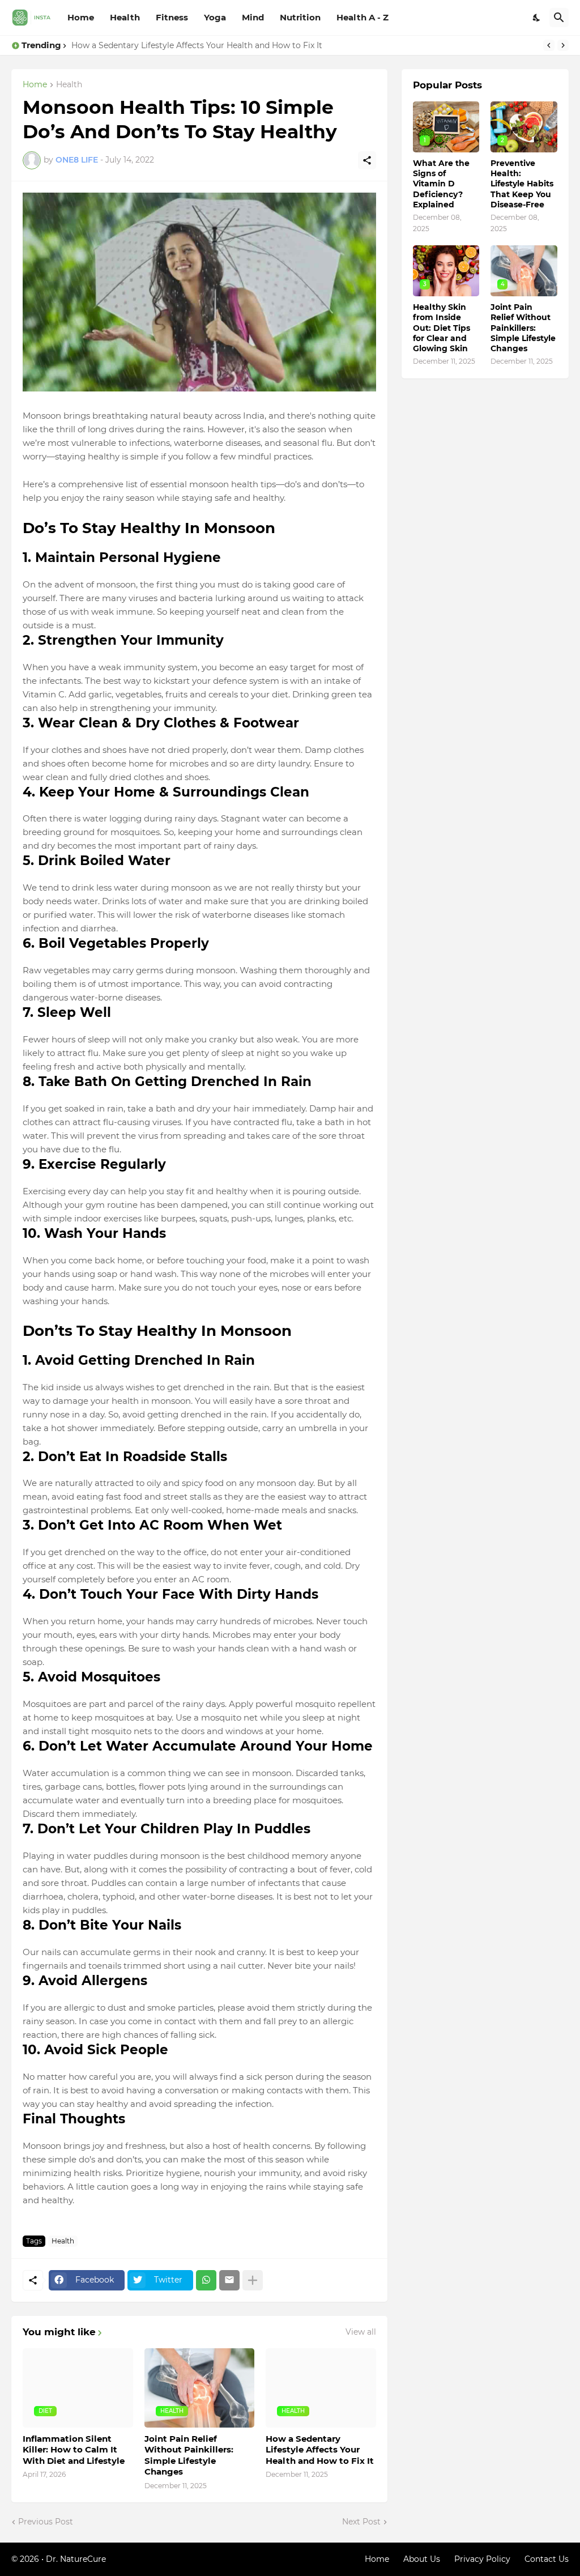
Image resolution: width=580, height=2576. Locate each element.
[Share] (367, 160)
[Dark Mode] (537, 18)
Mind (253, 17)
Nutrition (300, 17)
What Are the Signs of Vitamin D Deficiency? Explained (441, 184)
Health (125, 17)
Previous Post (46, 2522)
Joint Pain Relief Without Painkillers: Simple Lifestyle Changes (189, 2455)
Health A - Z (362, 17)
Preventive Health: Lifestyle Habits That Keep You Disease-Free (522, 184)
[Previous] (549, 45)
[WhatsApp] (206, 2280)
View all (361, 2332)
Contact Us (547, 2559)
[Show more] (253, 2280)
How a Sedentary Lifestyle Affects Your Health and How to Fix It (197, 45)
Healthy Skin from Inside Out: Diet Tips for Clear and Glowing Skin (442, 328)
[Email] (229, 2280)
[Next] (563, 45)
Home (81, 17)
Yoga (215, 17)
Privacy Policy (482, 2559)
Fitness (172, 17)
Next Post (361, 2522)
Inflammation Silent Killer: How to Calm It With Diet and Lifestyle (74, 2450)
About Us (422, 2559)
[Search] (559, 18)
